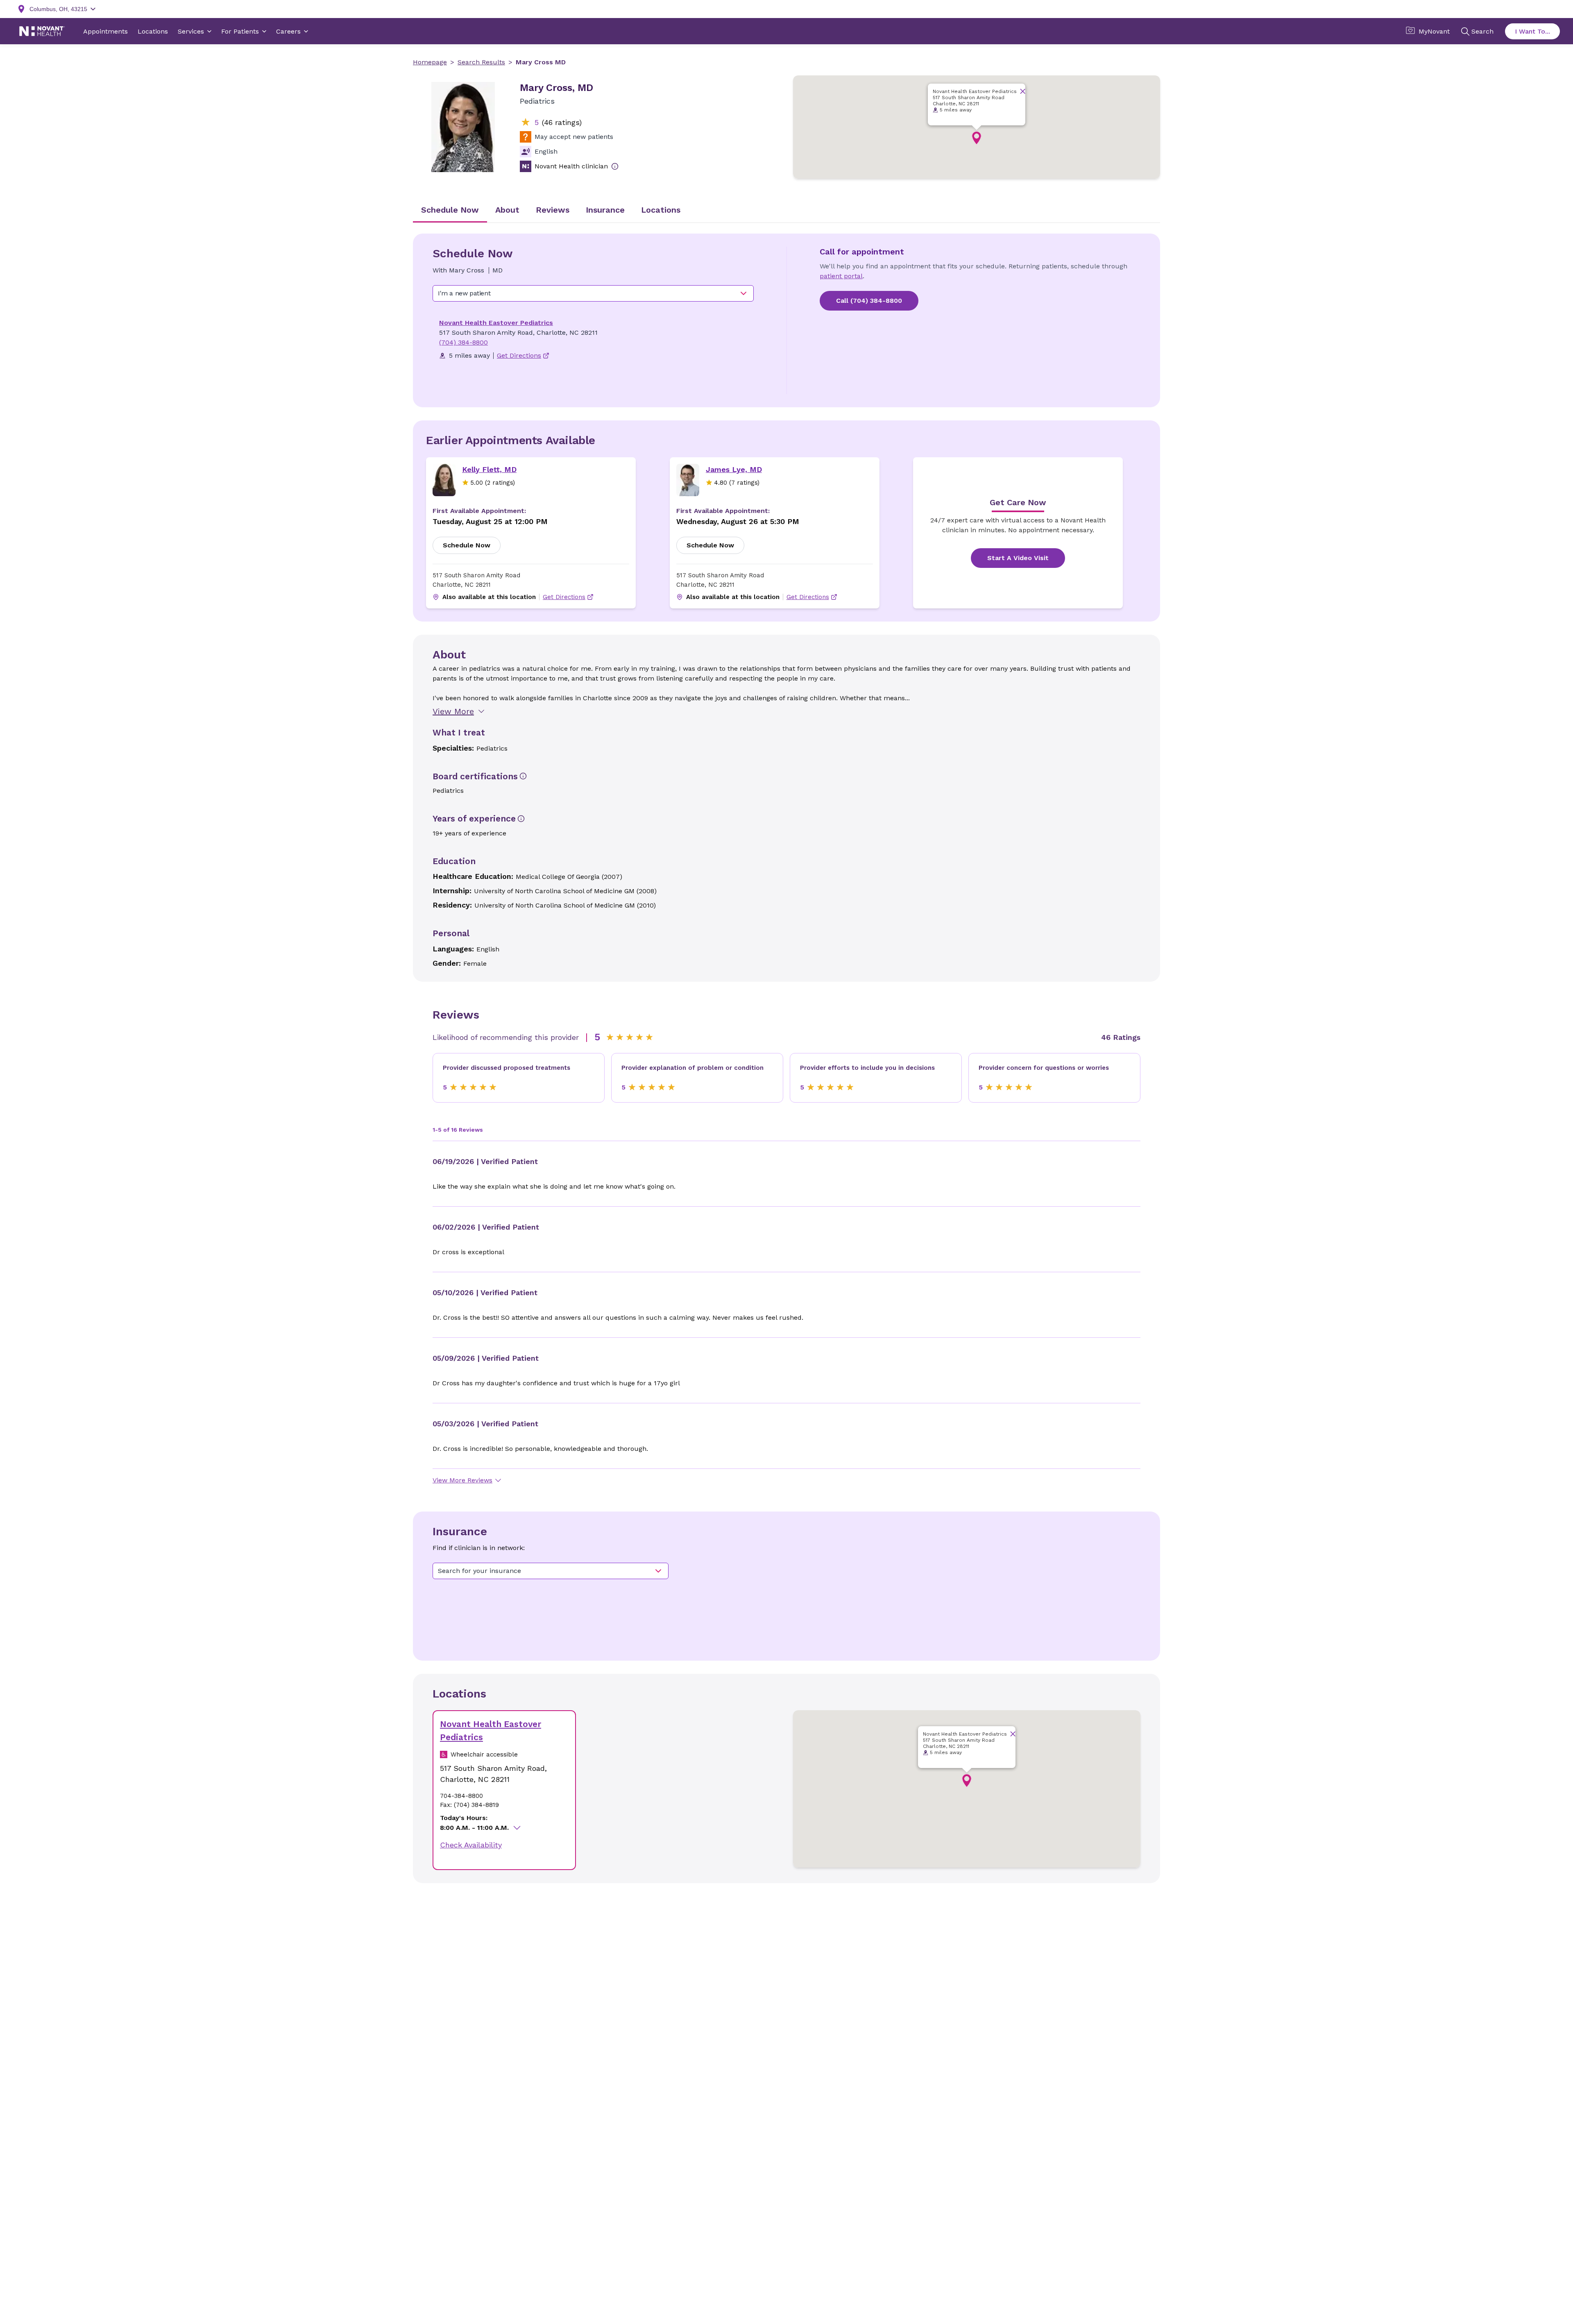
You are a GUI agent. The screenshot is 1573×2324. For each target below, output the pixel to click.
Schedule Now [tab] (450, 210)
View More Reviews (462, 1480)
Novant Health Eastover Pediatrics (496, 323)
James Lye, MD (734, 469)
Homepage (430, 62)
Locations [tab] (661, 210)
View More (453, 711)
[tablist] (786, 211)
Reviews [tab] (553, 210)
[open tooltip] (615, 166)
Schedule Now (467, 545)
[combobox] (593, 293)
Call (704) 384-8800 (869, 301)
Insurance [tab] (605, 210)
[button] (977, 138)
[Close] (1023, 91)
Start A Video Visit (1018, 558)
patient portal (841, 276)
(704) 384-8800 (464, 342)
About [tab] (507, 210)
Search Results (481, 62)
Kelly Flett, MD (489, 469)
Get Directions (564, 597)
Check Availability (471, 1845)
